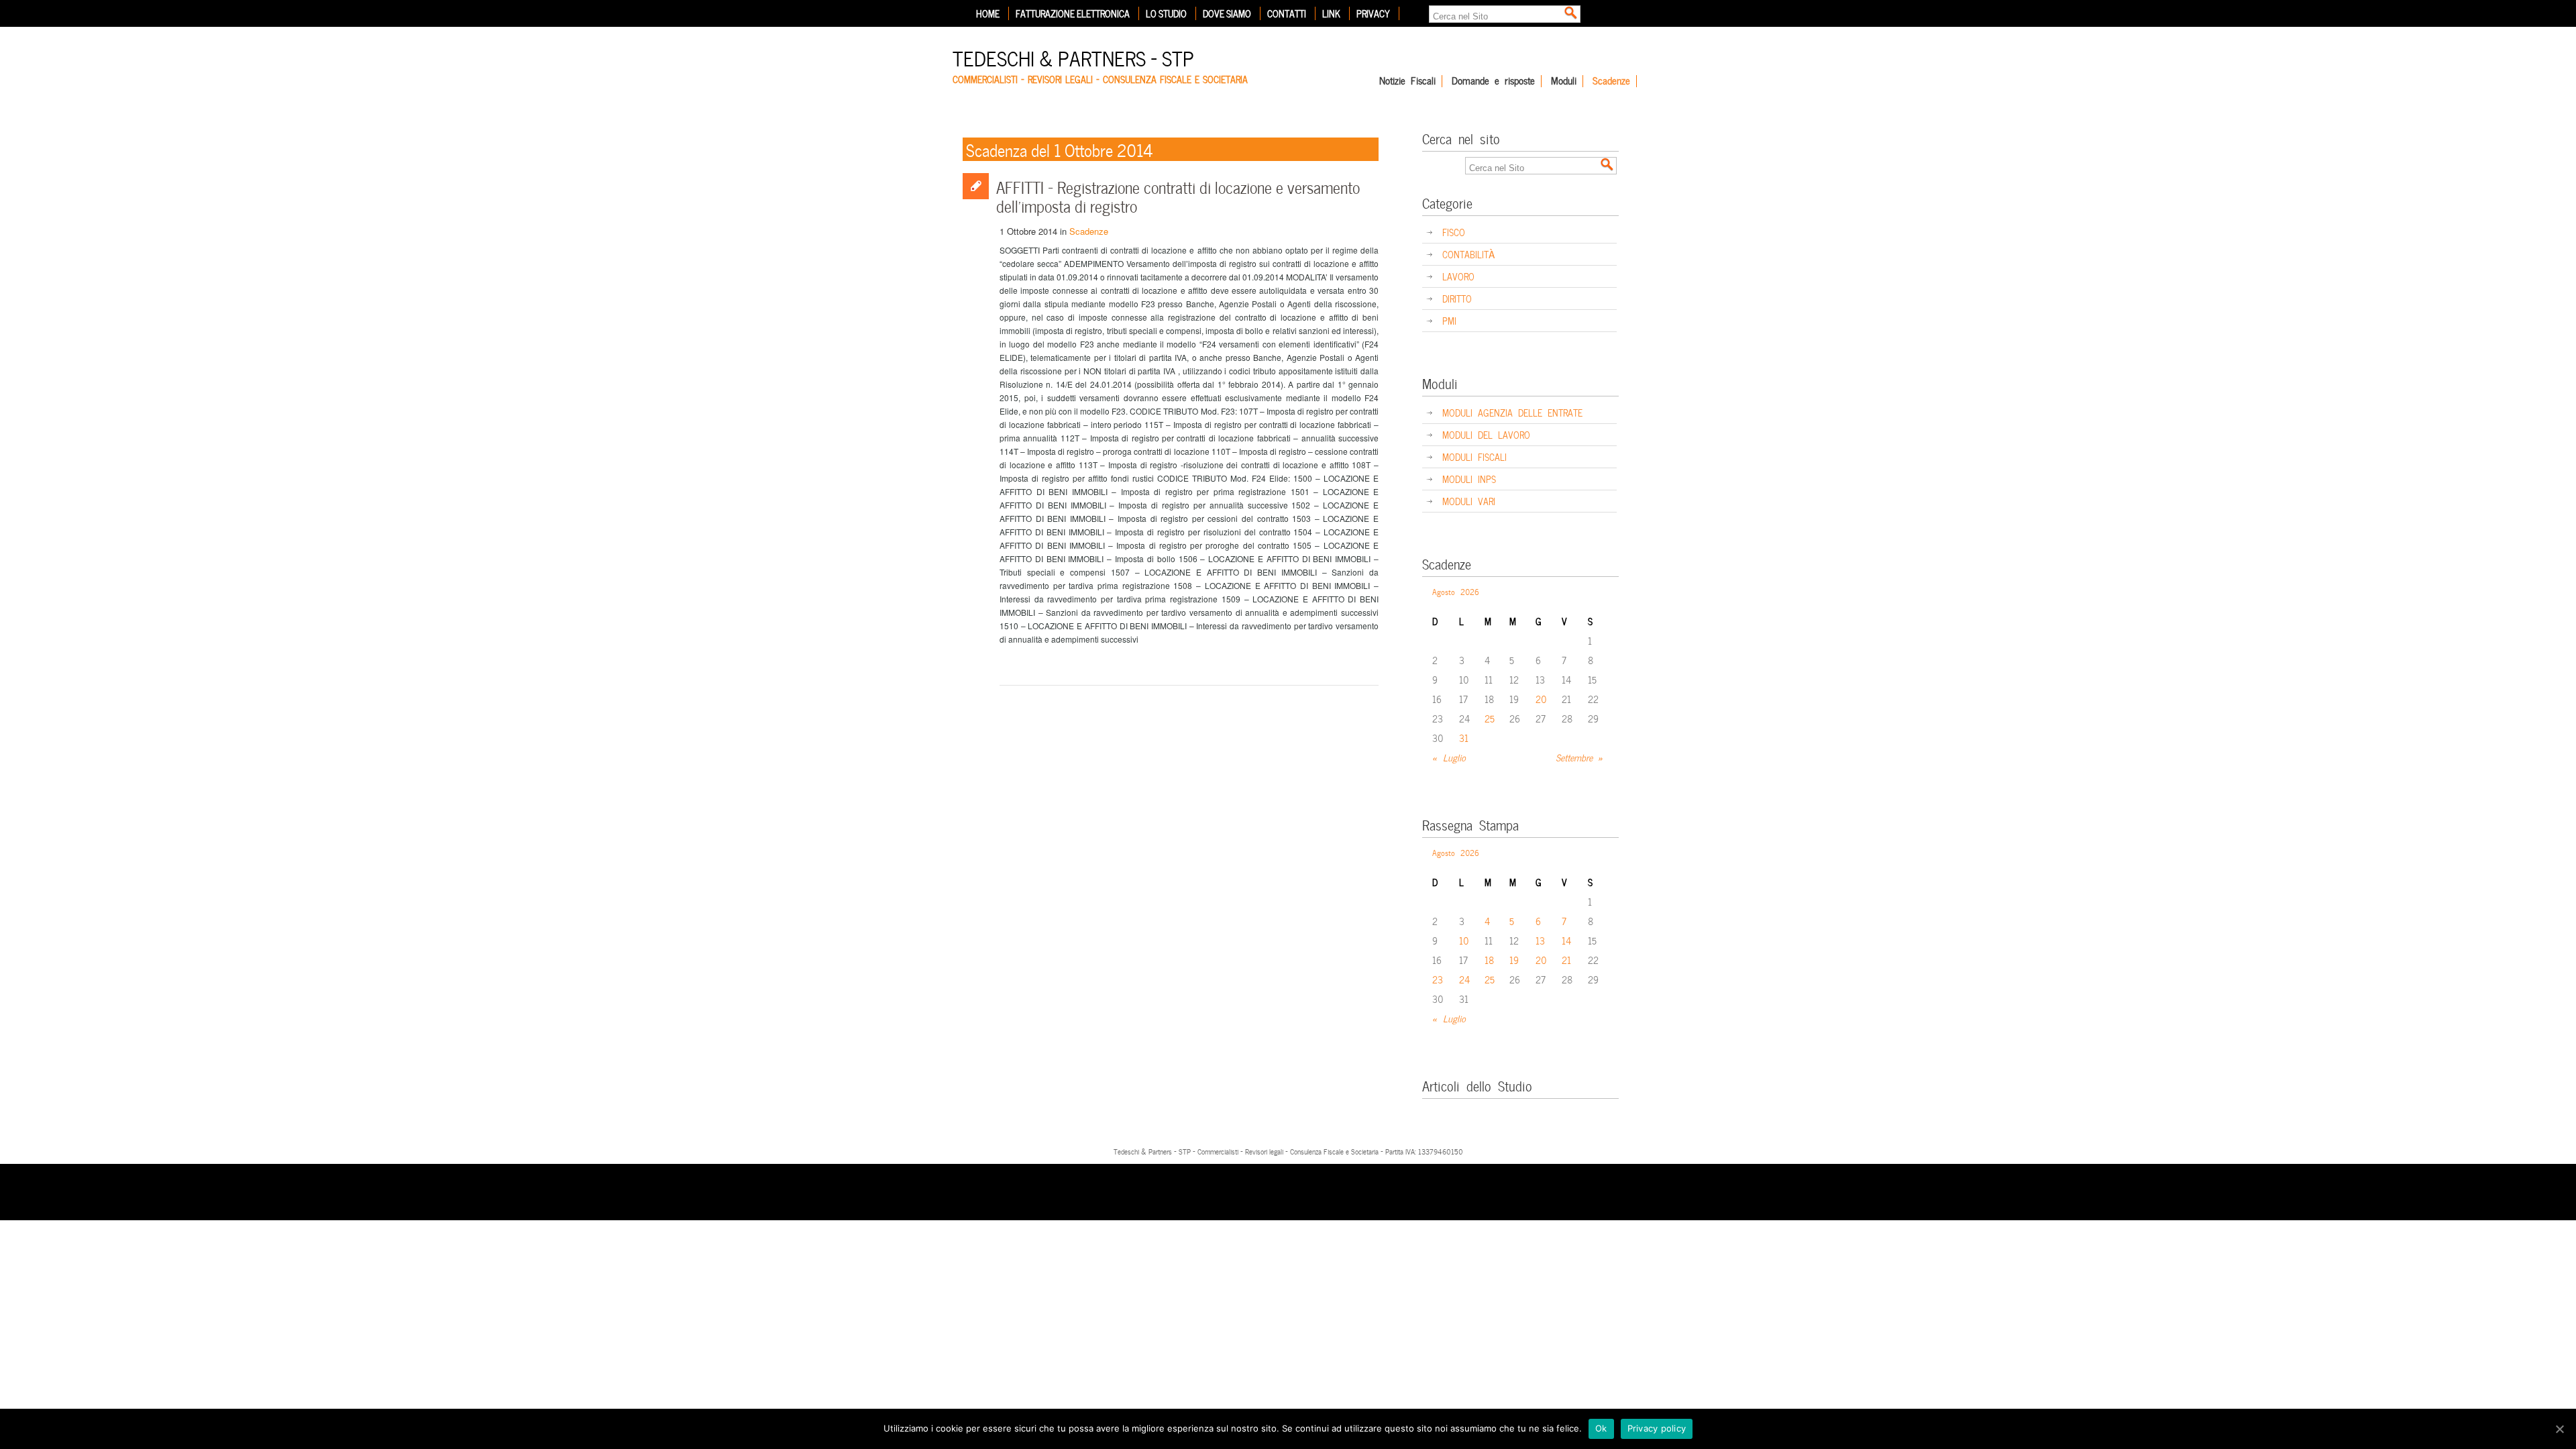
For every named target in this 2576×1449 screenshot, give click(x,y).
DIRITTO (1457, 298)
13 (1540, 940)
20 (1541, 699)
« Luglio (1449, 757)
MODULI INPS (1469, 479)
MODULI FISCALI (1474, 457)
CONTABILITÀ (1468, 254)
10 (1464, 940)
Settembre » (1579, 757)
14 (1566, 940)
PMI (1449, 320)
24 (1464, 979)
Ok (1601, 1428)
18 (1489, 960)
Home (988, 13)
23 (1438, 979)
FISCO (1454, 232)
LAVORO (1458, 276)
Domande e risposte (1493, 81)
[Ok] (2559, 1429)
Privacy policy (1657, 1428)
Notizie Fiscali (1407, 81)
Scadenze (1611, 81)
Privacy (1373, 13)
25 (1490, 718)
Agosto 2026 (1456, 591)
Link (1331, 13)
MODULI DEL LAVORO (1486, 434)
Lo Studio (1166, 13)
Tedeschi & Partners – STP (1073, 57)
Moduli (1564, 81)
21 (1566, 960)
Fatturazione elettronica (1073, 13)
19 (1514, 960)
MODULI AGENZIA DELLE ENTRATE (1512, 412)
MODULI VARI (1469, 501)
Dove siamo (1227, 13)
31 (1464, 738)
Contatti (1287, 13)
